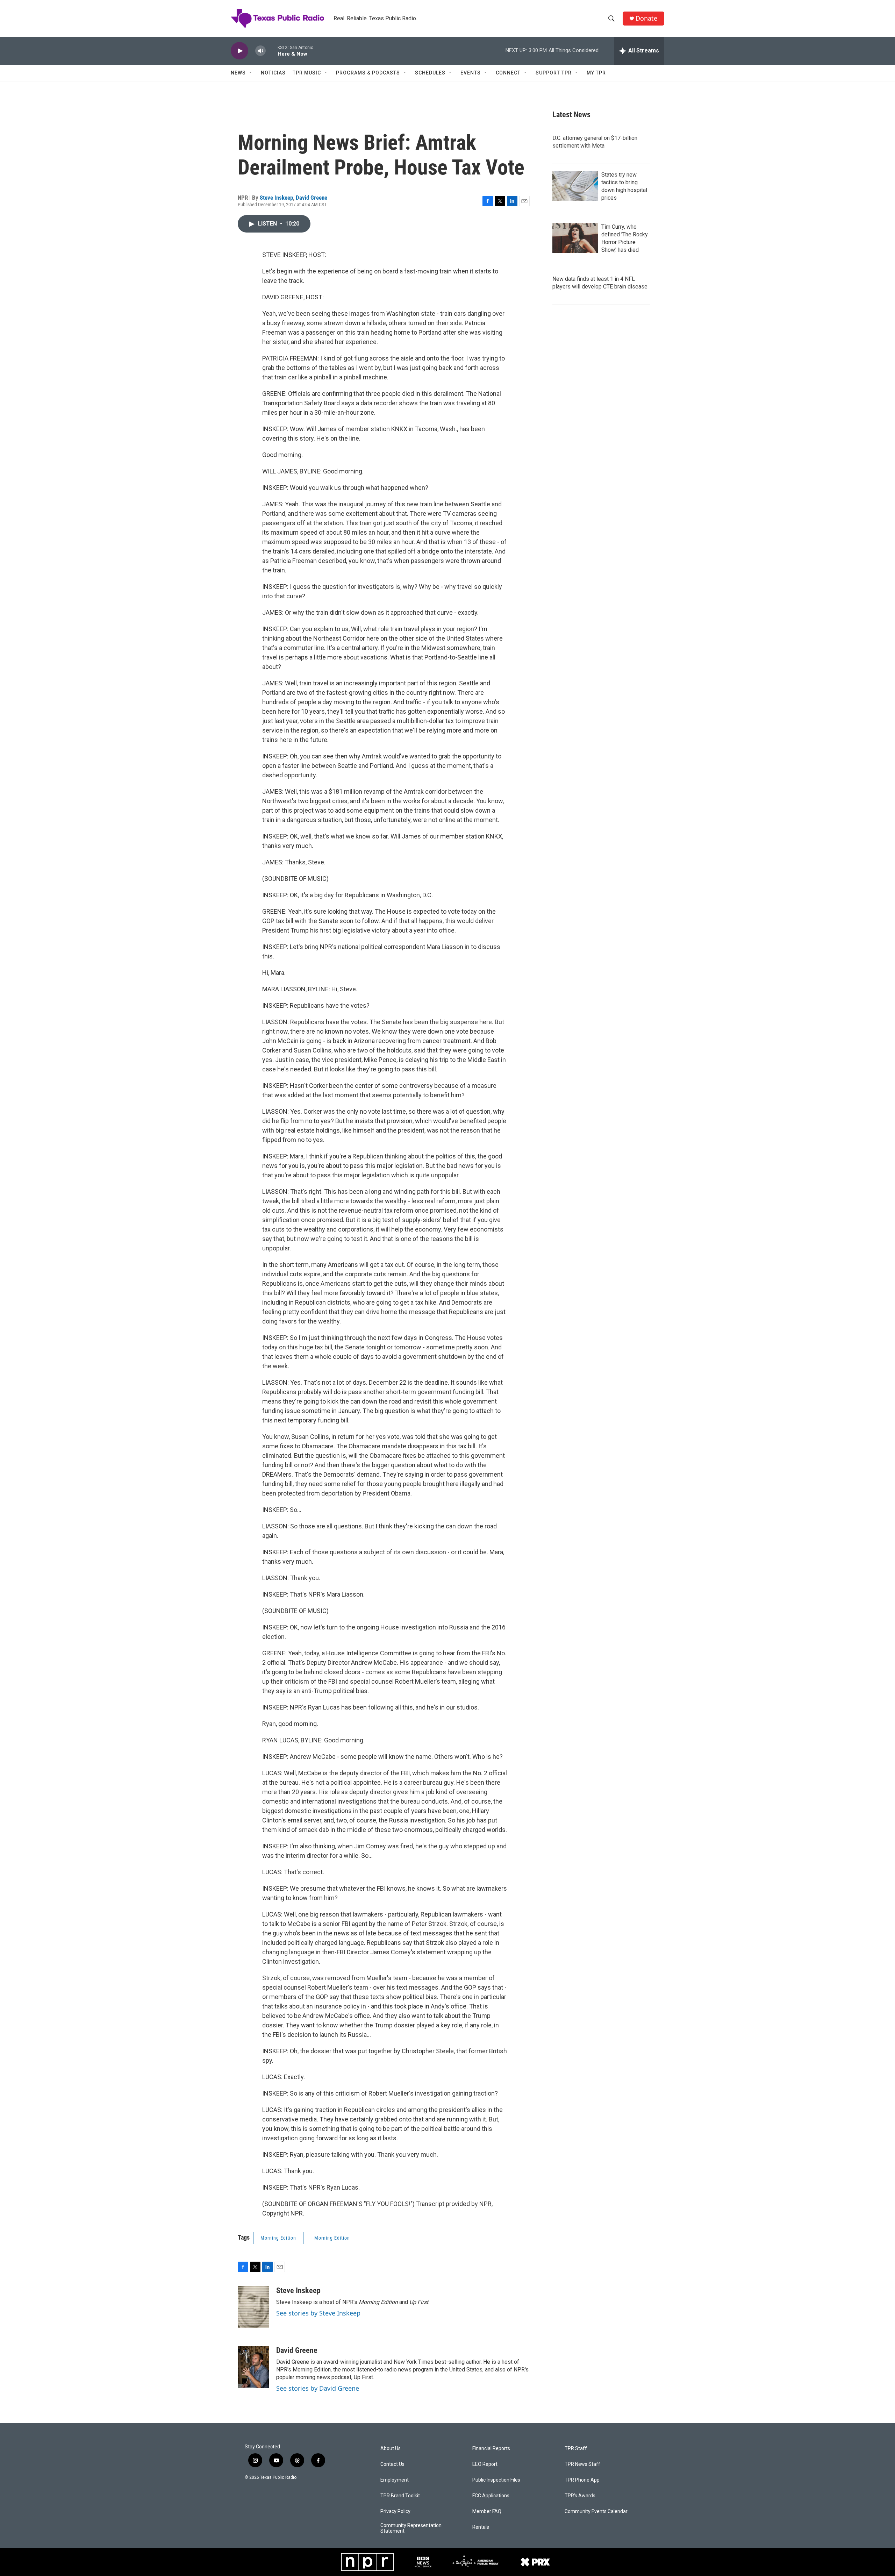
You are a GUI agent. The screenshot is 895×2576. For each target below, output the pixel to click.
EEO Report (485, 2464)
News (238, 73)
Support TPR (554, 73)
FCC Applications (491, 2496)
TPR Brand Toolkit (400, 2496)
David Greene (312, 198)
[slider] (272, 51)
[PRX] (535, 2562)
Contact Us (392, 2464)
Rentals (481, 2527)
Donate (646, 18)
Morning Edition (278, 2238)
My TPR (596, 73)
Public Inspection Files (496, 2480)
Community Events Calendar (596, 2511)
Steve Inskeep (276, 198)
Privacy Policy (395, 2511)
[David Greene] (253, 2367)
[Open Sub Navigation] (251, 73)
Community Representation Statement (411, 2528)
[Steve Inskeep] (253, 2307)
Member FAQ (487, 2511)
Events (471, 73)
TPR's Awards (580, 2496)
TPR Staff (576, 2449)
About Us (391, 2449)
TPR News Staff (582, 2464)
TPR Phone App (582, 2480)
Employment (395, 2480)
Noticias (273, 73)
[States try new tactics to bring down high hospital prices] (575, 186)
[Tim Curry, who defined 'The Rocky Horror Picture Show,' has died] (575, 238)
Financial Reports (491, 2449)
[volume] (260, 51)
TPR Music (307, 73)
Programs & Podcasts (368, 73)
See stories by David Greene (318, 2388)
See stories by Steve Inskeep (318, 2313)
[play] (239, 51)
